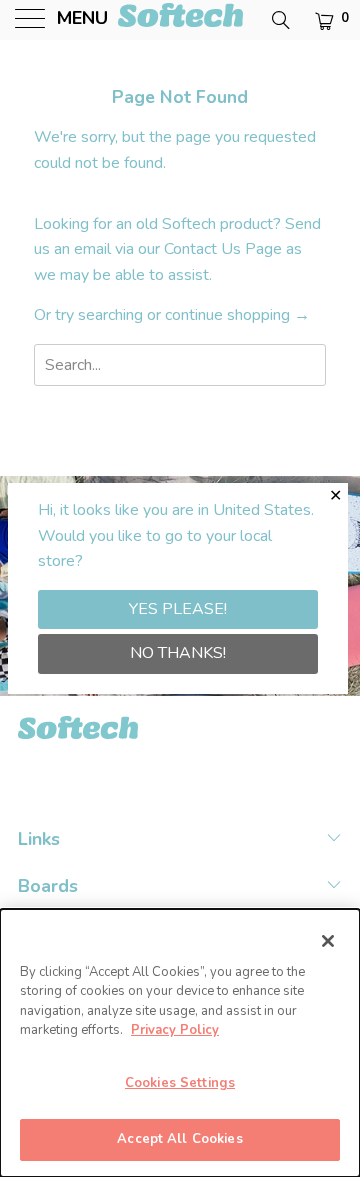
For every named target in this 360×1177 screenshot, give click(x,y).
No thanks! (178, 653)
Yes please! (178, 609)
